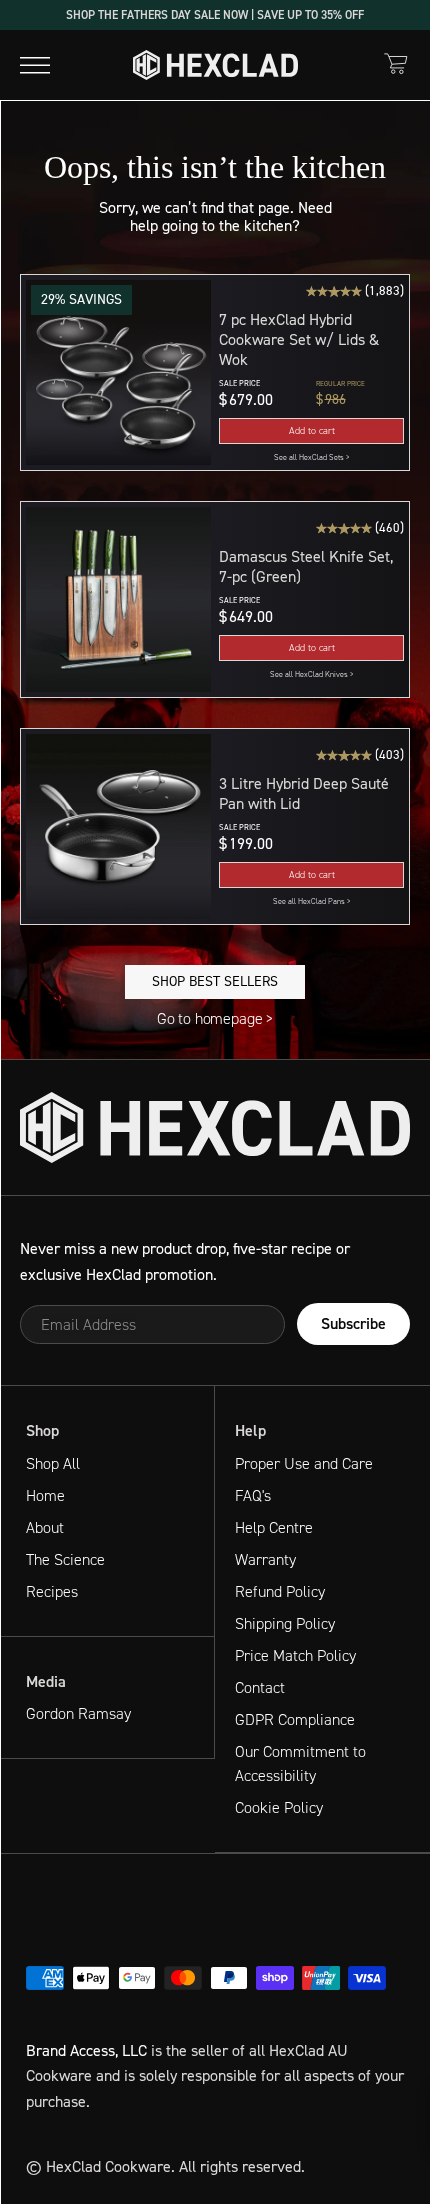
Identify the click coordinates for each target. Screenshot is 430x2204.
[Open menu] (35, 65)
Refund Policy (280, 1591)
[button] (311, 431)
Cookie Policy (279, 1807)
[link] (311, 458)
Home (45, 1495)
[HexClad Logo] (215, 65)
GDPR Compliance (295, 1719)
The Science (65, 1559)
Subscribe (353, 1323)
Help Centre (274, 1527)
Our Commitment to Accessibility (300, 1763)
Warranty (265, 1559)
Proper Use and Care (304, 1463)
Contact (260, 1687)
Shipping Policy (285, 1623)
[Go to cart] (396, 63)
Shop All (53, 1463)
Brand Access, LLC (86, 2050)
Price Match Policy (295, 1655)
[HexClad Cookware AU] (215, 1127)
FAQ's (253, 1495)
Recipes (52, 1591)
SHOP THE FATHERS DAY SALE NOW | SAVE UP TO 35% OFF (215, 15)
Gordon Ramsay (78, 1713)
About (45, 1527)
